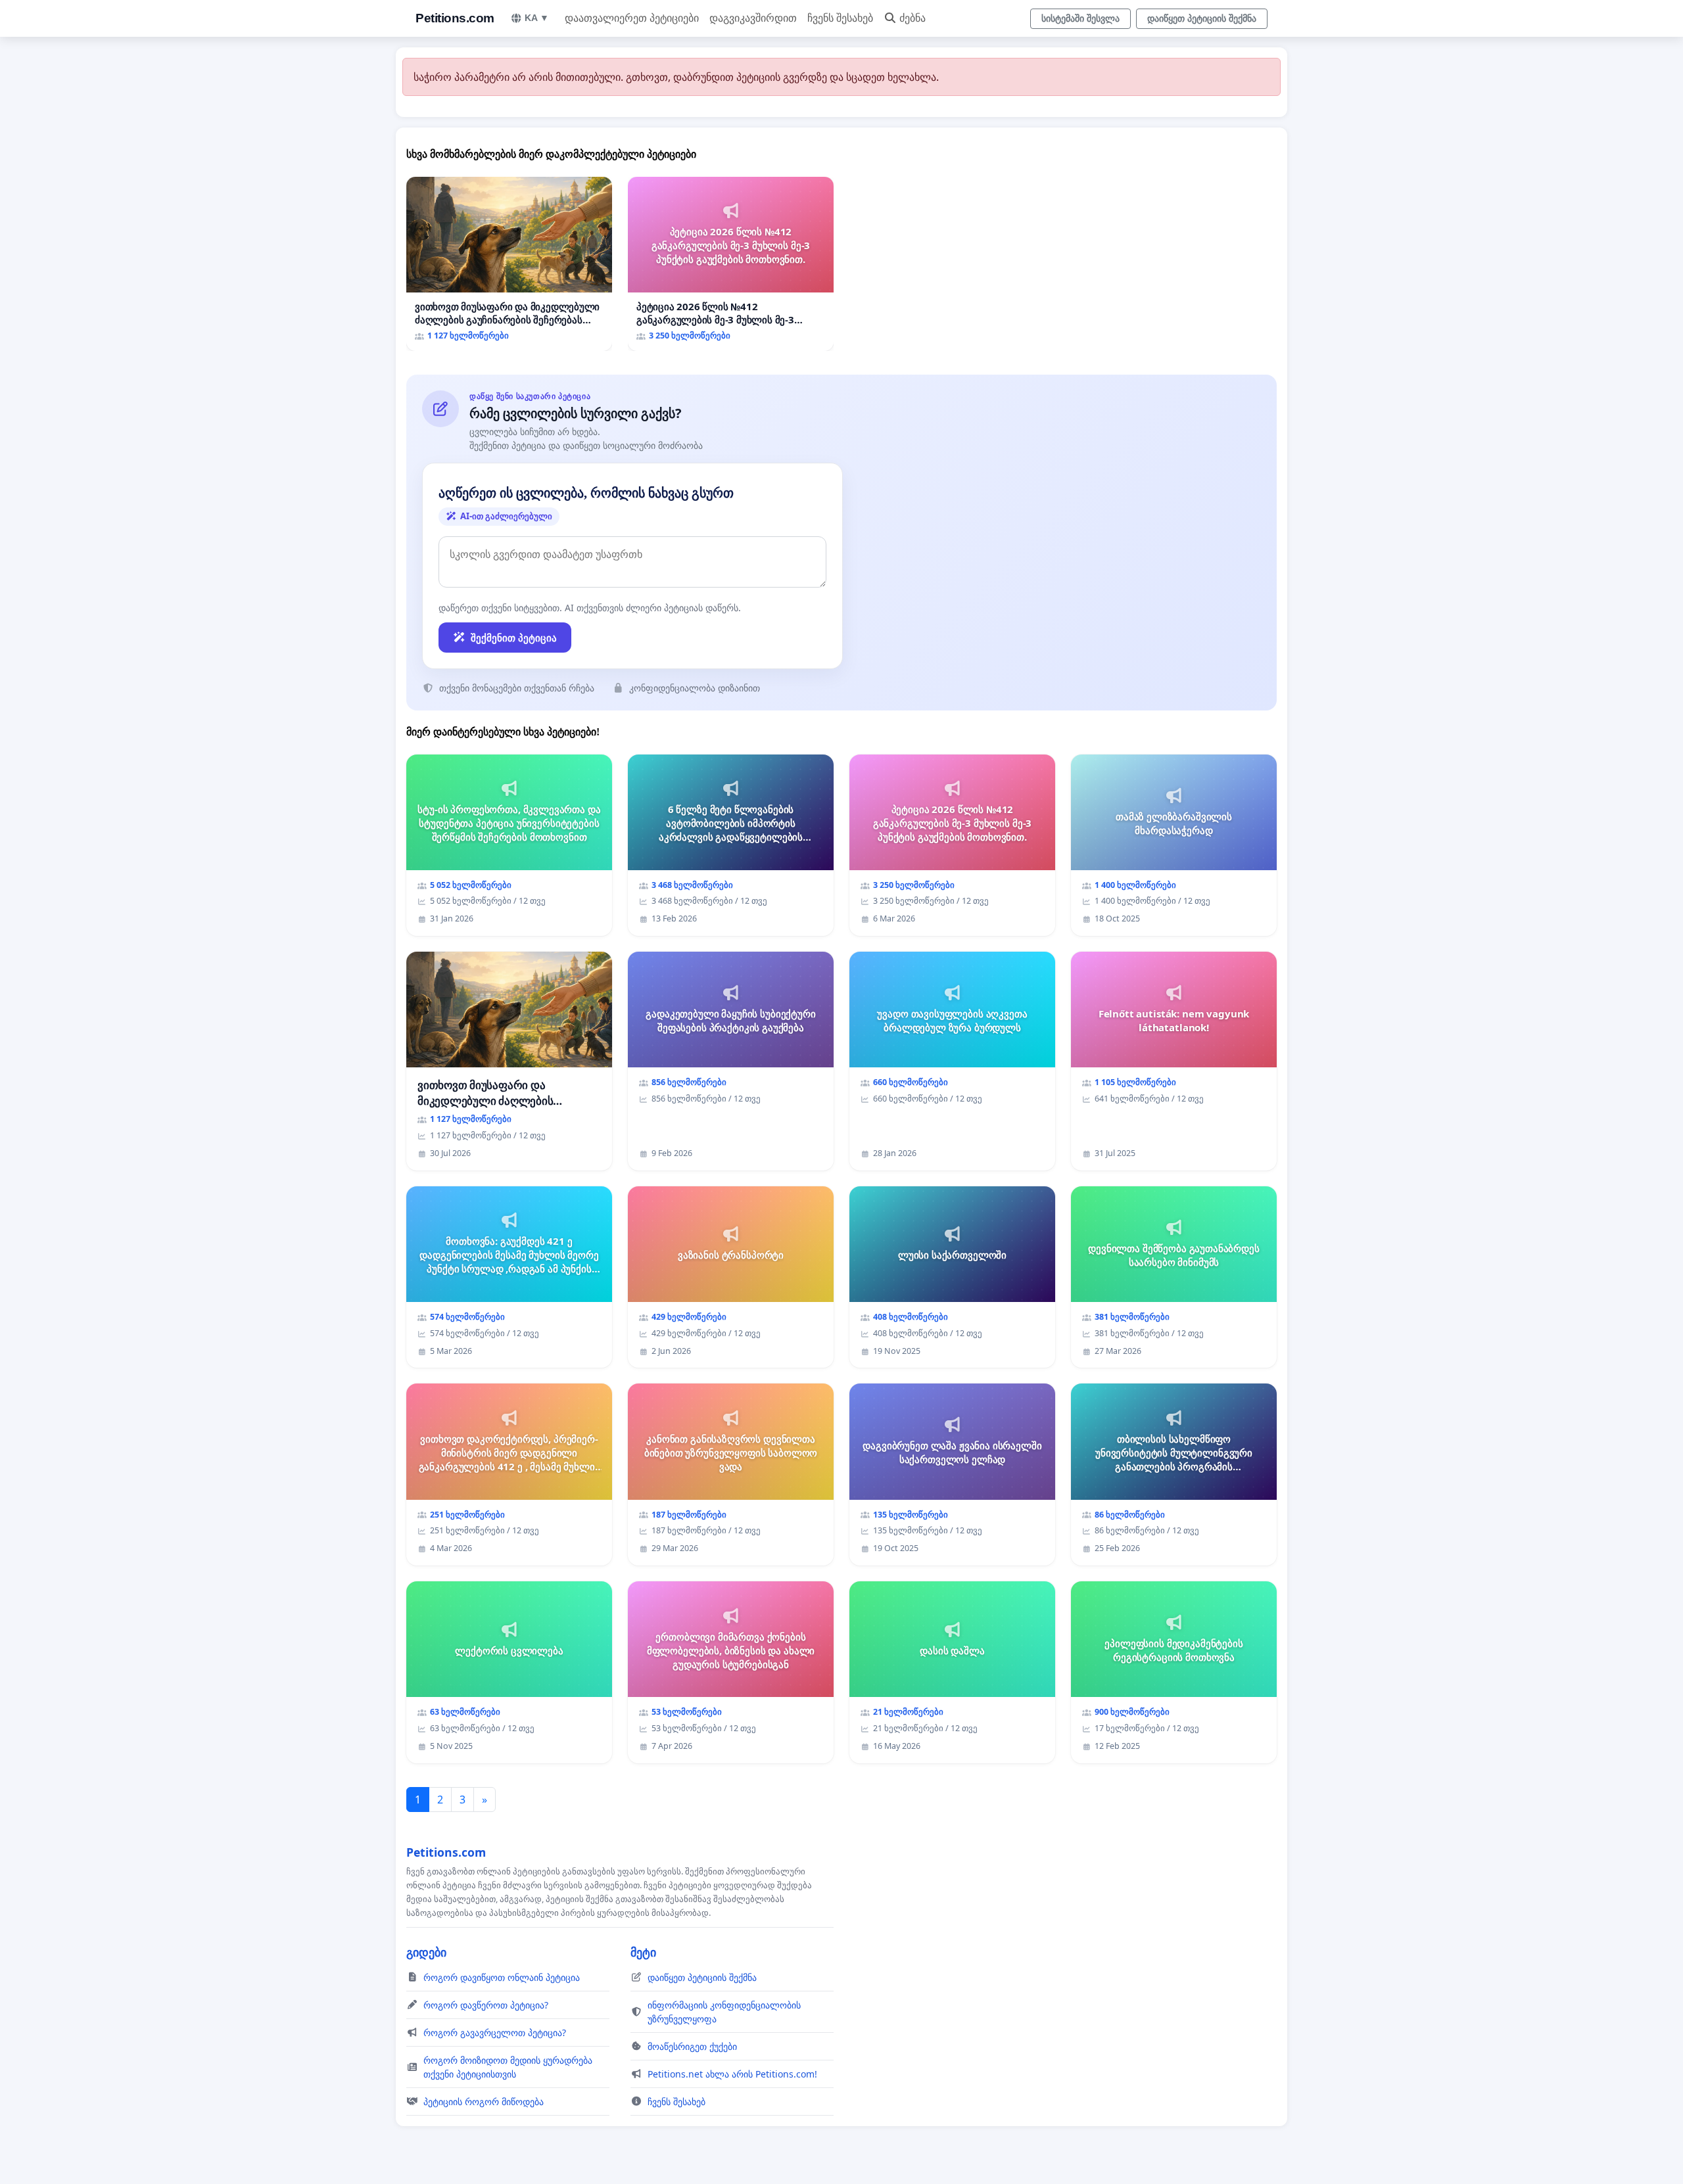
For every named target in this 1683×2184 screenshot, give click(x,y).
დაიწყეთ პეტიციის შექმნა (1202, 18)
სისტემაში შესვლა (1080, 18)
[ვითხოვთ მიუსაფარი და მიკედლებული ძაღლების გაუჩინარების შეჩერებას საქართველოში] (509, 264)
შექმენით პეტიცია (514, 638)
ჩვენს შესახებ (840, 18)
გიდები (426, 1952)
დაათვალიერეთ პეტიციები (632, 18)
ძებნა (913, 18)
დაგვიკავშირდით (753, 18)
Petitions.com (455, 18)
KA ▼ (537, 18)
